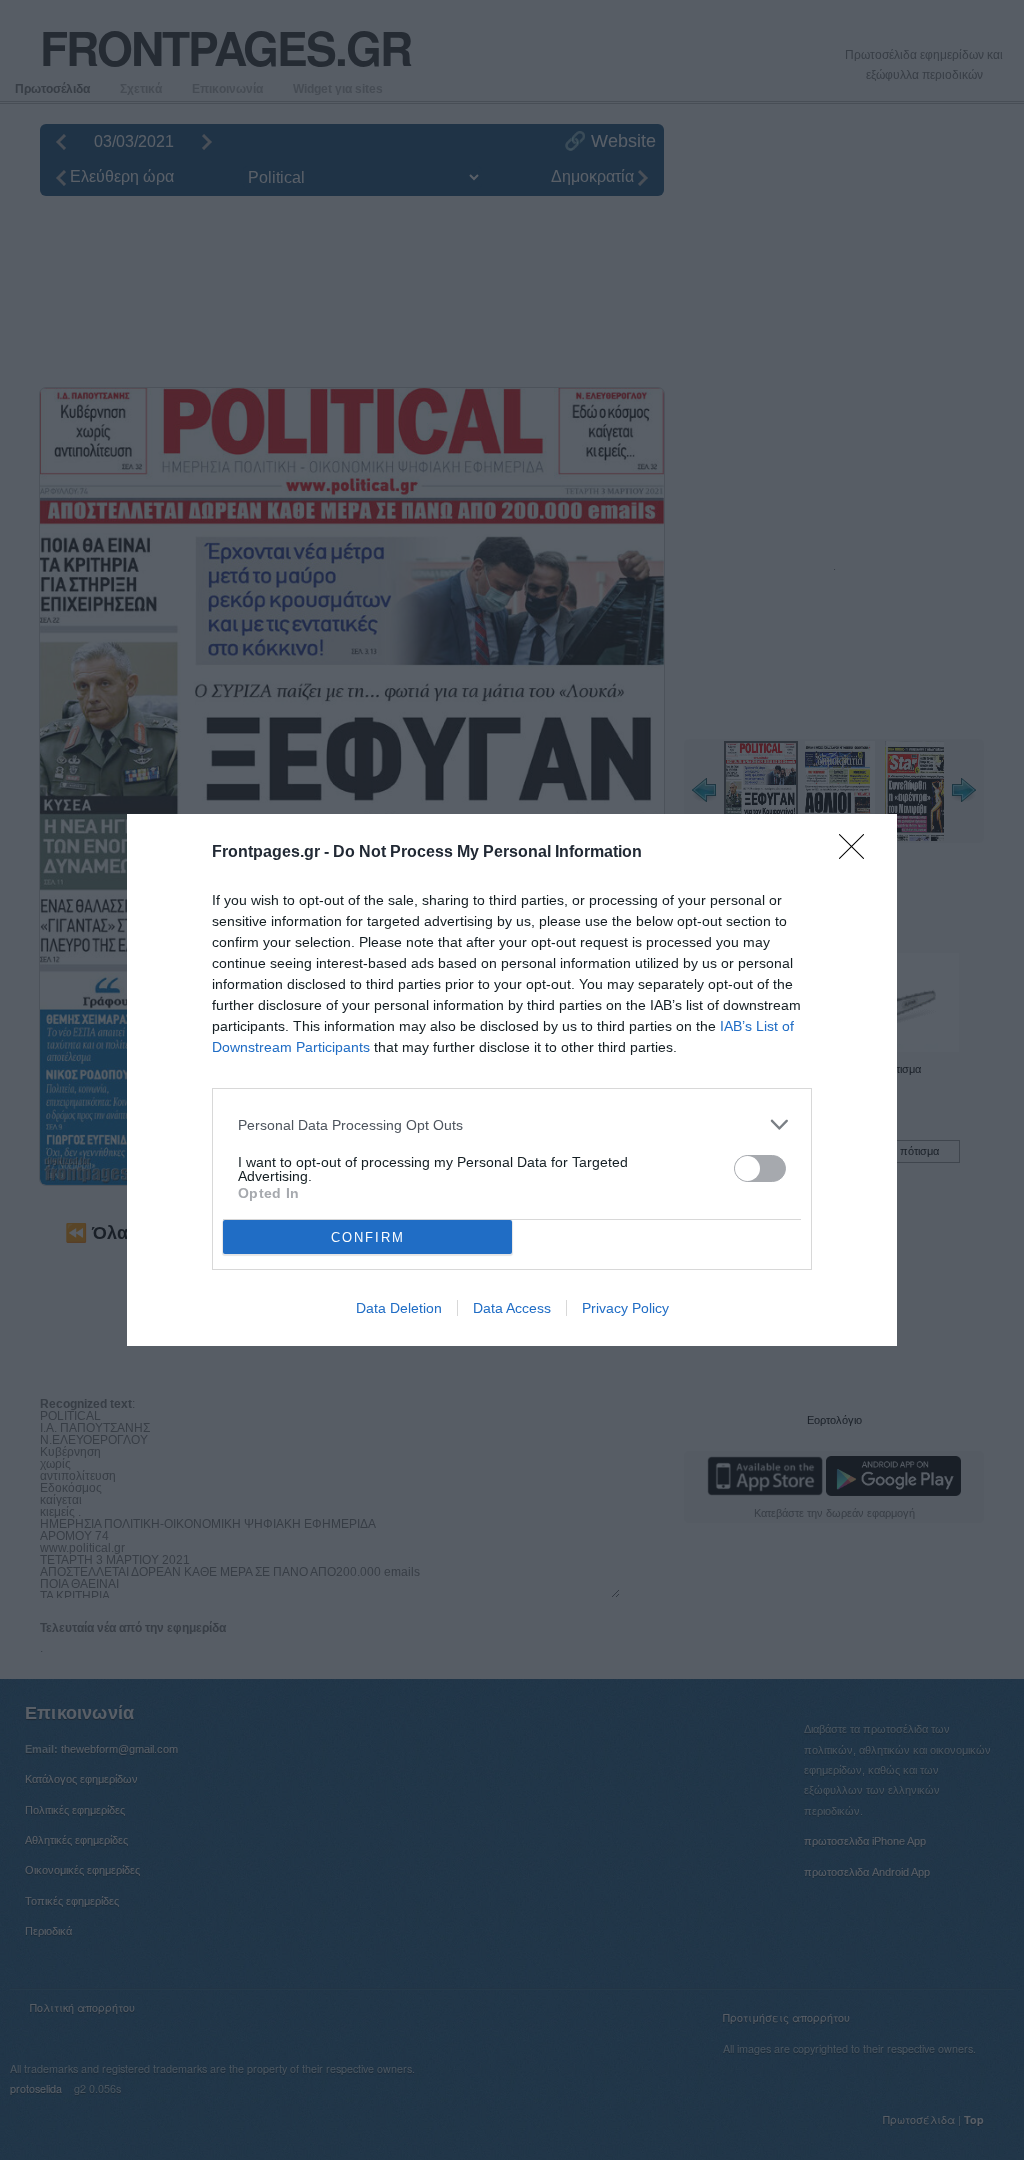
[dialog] (512, 1080)
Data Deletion (399, 1308)
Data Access (512, 1308)
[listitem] (512, 1124)
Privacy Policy (625, 1308)
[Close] (858, 853)
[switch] (760, 1168)
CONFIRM (368, 1237)
